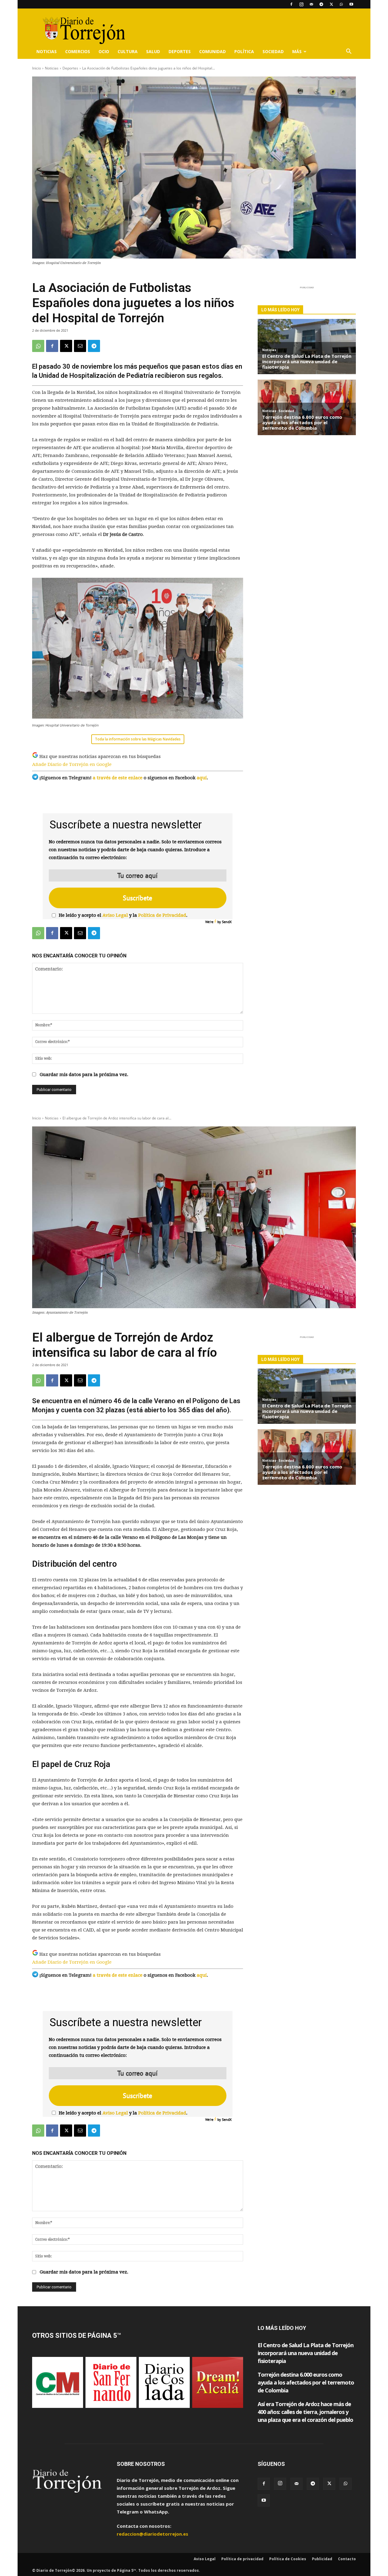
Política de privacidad (242, 2559)
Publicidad (322, 2559)
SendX (227, 922)
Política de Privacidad (162, 915)
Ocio (104, 51)
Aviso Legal (115, 915)
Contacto (347, 2559)
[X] (331, 4)
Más (297, 51)
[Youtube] (351, 4)
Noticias (47, 51)
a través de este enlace (118, 778)
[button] (349, 52)
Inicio (37, 68)
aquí (202, 778)
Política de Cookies (288, 2559)
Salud (153, 51)
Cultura (128, 51)
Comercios (78, 51)
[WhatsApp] (341, 4)
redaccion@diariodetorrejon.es (152, 2534)
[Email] (80, 346)
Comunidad (212, 51)
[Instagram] (301, 4)
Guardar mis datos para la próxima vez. (84, 1075)
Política (244, 51)
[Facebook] (291, 4)
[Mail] (311, 4)
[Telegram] (321, 4)
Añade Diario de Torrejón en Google (72, 764)
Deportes (180, 51)
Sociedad (273, 51)
